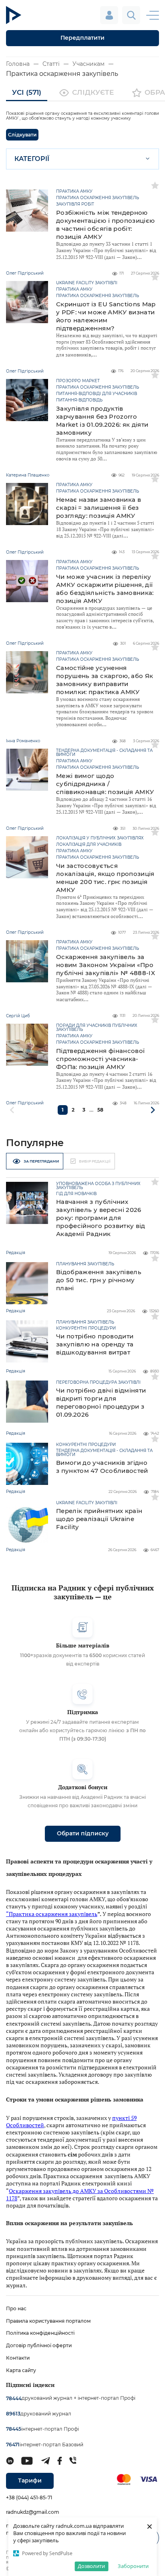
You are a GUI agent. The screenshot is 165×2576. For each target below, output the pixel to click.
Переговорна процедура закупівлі (98, 1383)
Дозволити (91, 2566)
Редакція (16, 1253)
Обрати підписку (83, 1833)
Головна (18, 64)
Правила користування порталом (48, 2321)
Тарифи (30, 2480)
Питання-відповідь (79, 400)
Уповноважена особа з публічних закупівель (98, 1186)
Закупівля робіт (75, 204)
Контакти (18, 2358)
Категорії (32, 159)
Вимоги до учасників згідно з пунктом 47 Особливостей (102, 1467)
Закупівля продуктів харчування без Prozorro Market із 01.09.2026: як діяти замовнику (102, 421)
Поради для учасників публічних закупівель (97, 1028)
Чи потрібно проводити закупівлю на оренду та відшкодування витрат (95, 1344)
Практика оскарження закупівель (98, 198)
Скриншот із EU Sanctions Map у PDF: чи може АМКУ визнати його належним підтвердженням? (106, 316)
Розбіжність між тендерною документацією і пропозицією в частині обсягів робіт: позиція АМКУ (105, 225)
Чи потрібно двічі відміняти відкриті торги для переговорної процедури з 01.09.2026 (101, 1402)
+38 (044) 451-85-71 (29, 2498)
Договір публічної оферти (39, 2345)
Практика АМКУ (74, 191)
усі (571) (27, 92)
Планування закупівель (85, 1264)
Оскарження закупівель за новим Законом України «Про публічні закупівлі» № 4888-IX (106, 965)
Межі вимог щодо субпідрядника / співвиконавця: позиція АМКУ (105, 784)
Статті (51, 64)
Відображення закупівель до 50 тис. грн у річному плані (99, 1280)
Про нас (16, 2308)
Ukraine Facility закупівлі (87, 283)
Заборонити (133, 2566)
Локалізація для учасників (89, 845)
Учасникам (89, 64)
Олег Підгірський (25, 1103)
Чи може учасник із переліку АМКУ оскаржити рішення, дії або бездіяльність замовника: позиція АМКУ (105, 589)
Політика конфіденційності (40, 2333)
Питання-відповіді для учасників (97, 394)
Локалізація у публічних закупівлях (100, 838)
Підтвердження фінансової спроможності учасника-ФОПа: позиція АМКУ (100, 1059)
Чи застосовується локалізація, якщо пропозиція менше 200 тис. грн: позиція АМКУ (105, 878)
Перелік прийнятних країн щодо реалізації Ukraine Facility (99, 1519)
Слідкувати (22, 135)
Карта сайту (21, 2370)
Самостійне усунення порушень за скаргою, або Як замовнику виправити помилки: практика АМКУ (105, 680)
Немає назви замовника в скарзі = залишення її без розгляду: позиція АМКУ (99, 508)
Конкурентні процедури (86, 1328)
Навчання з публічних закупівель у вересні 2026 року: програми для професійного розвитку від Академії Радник (101, 1218)
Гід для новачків (76, 1194)
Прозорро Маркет (78, 381)
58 (100, 1110)
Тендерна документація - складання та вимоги (104, 753)
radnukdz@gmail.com (33, 2512)
